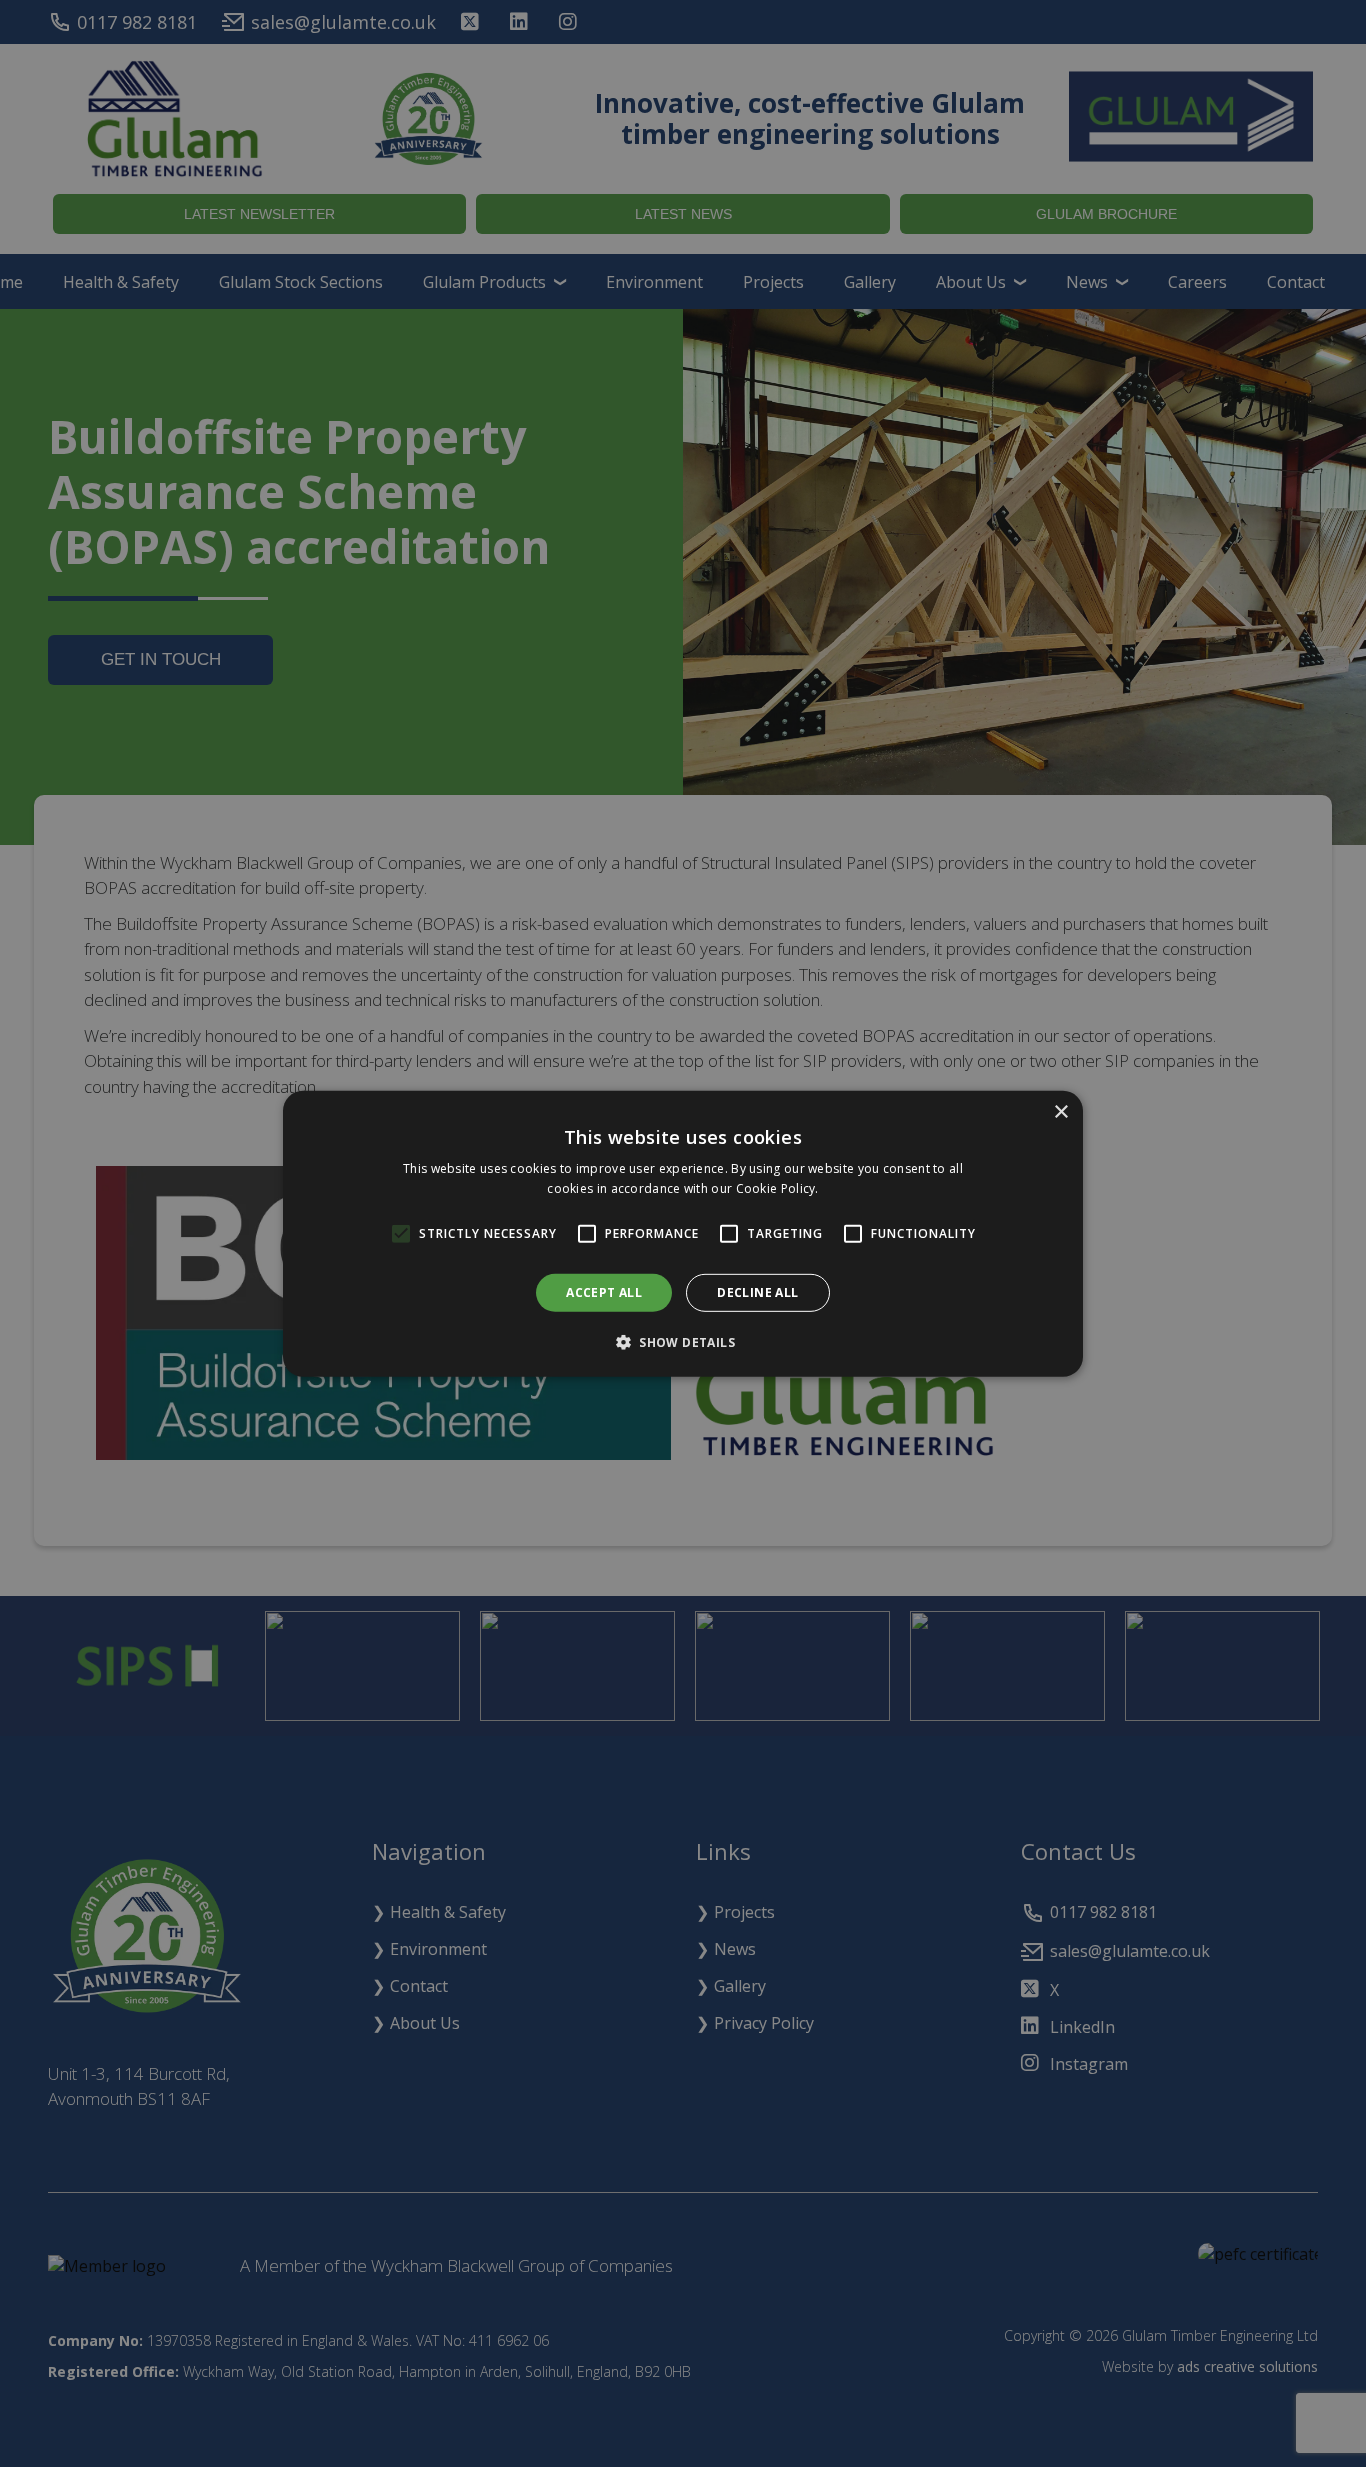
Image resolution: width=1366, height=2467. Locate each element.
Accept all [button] (604, 1291)
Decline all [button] (757, 1291)
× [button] (1060, 1111)
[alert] (683, 1233)
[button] (683, 1342)
